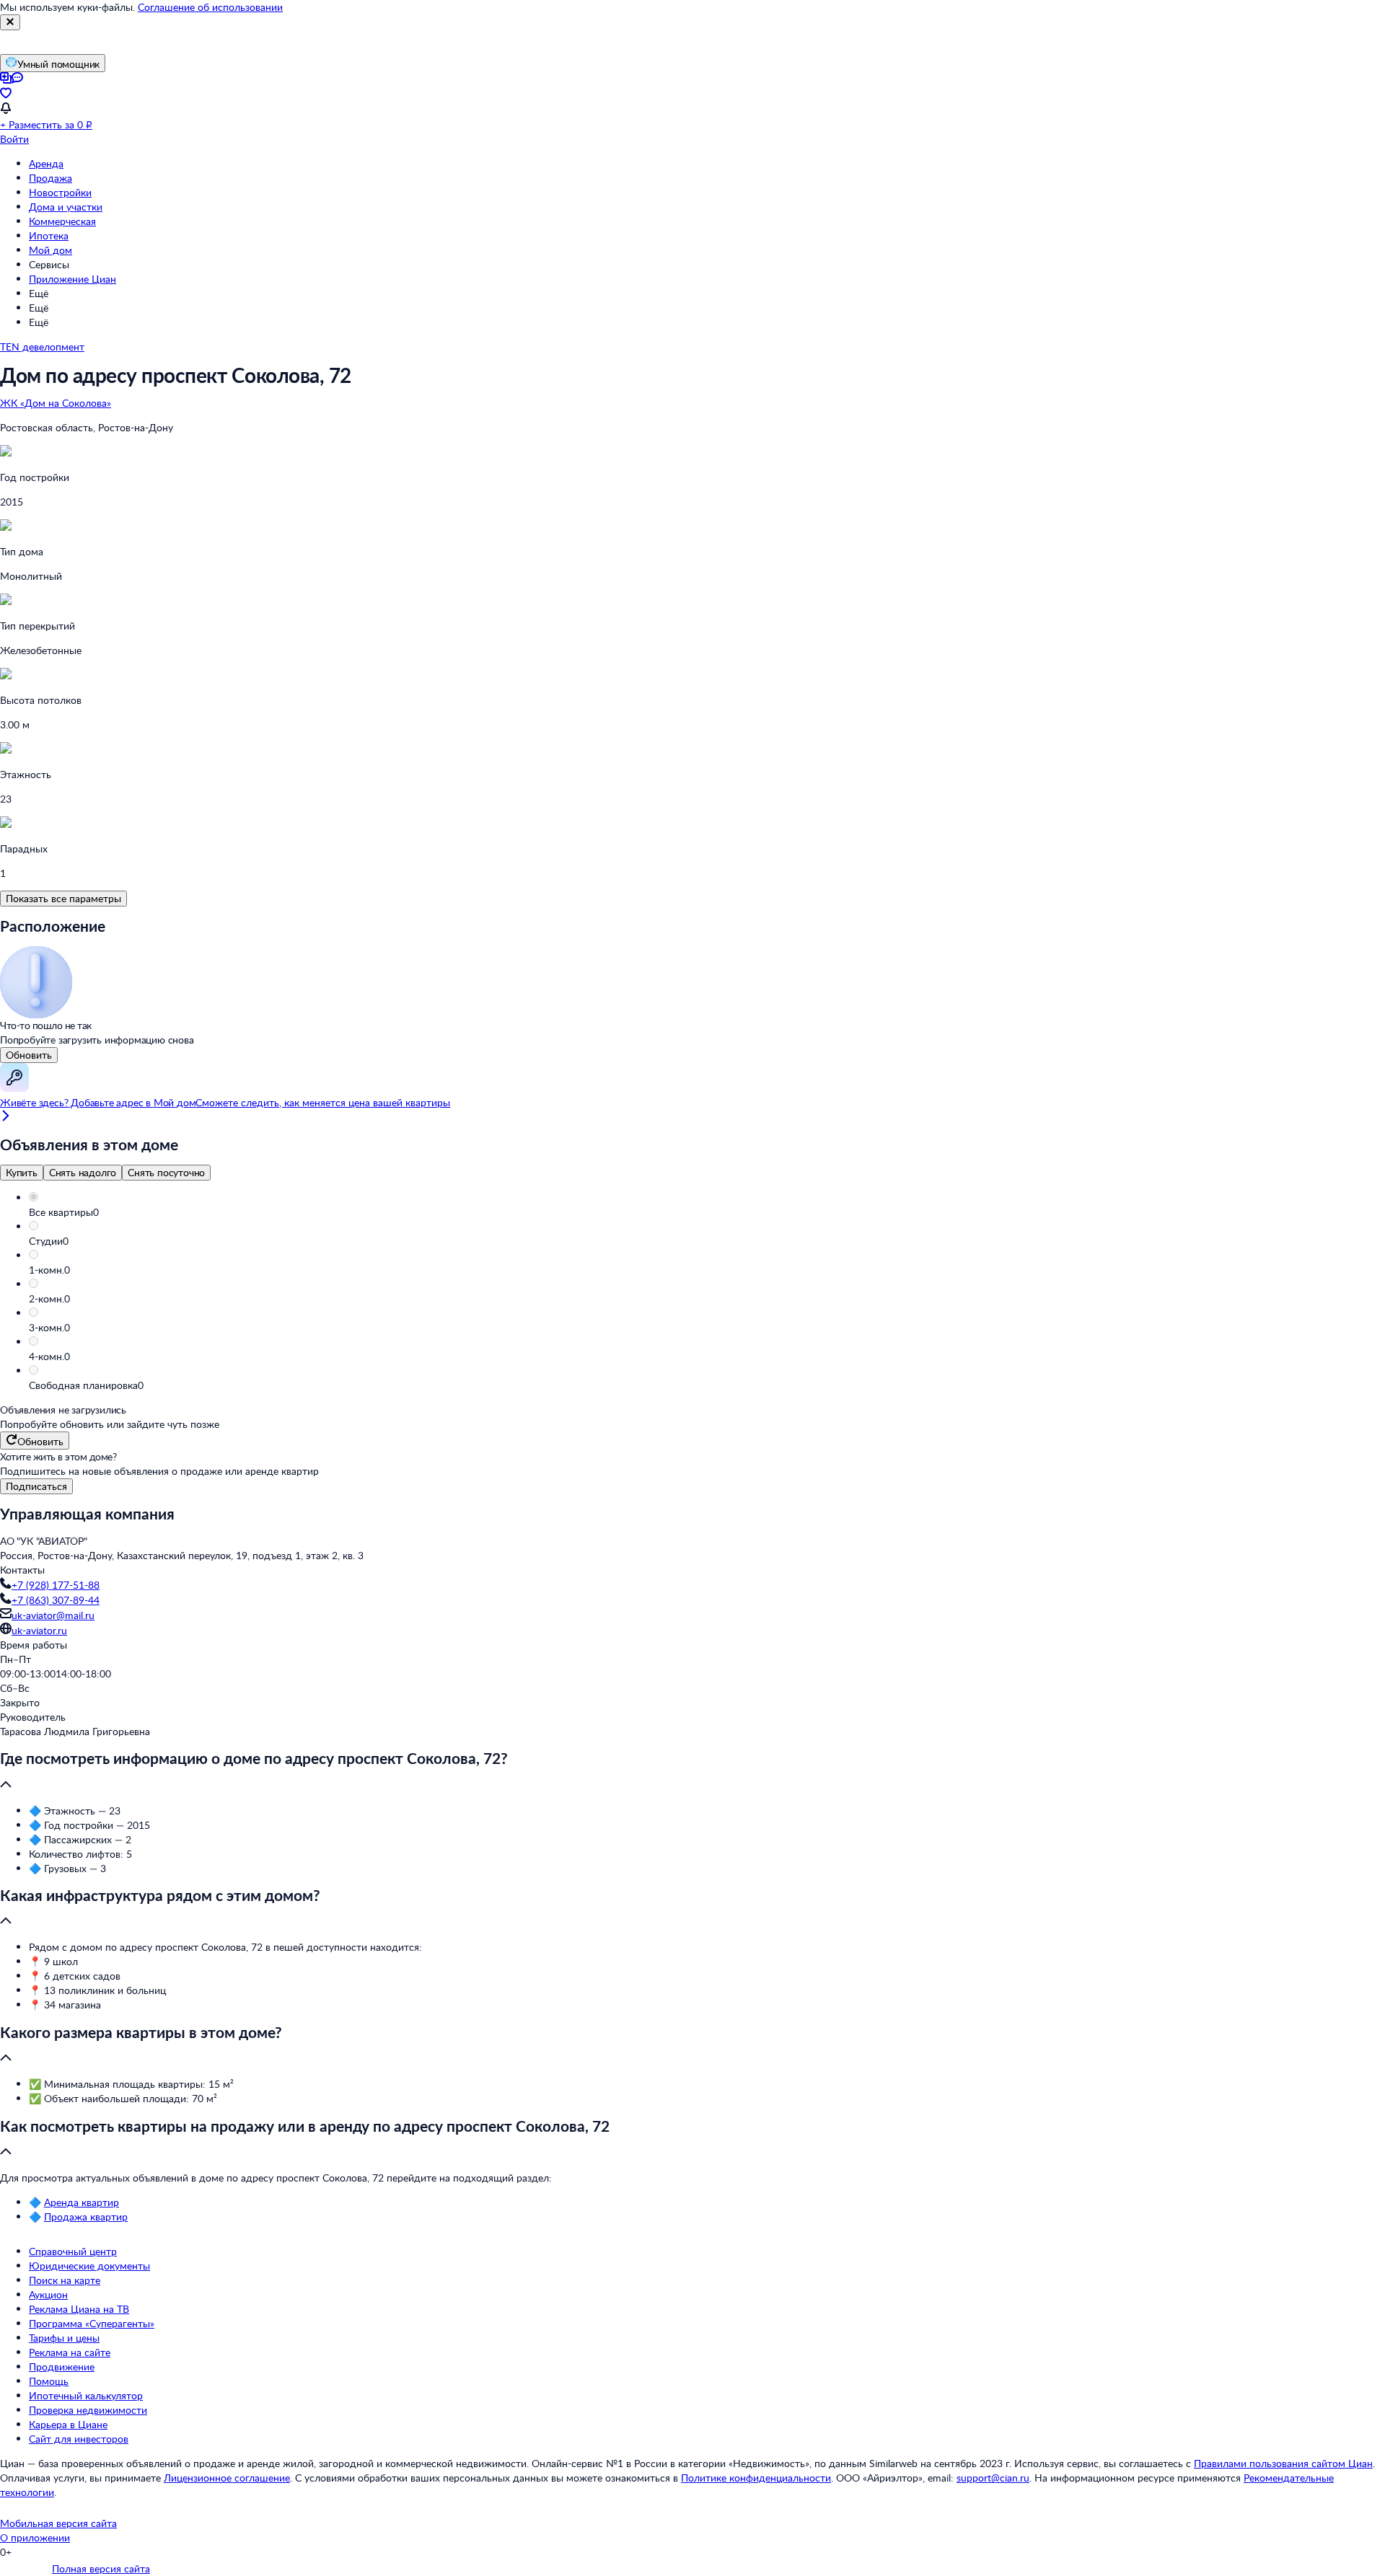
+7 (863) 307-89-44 (56, 1600)
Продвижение (62, 2367)
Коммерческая (62, 221)
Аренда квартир (82, 2202)
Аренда (46, 163)
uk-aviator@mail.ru (53, 1615)
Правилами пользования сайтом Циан (1283, 2463)
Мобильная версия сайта (58, 2523)
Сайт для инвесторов (79, 2439)
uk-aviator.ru (39, 1630)
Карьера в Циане (68, 2424)
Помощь (49, 2381)
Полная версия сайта (101, 2568)
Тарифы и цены (64, 2338)
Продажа (50, 178)
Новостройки (60, 192)
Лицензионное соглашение (227, 2478)
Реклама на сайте (70, 2352)
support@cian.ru (993, 2478)
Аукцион (48, 2294)
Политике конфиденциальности (756, 2478)
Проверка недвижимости (88, 2410)
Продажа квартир (86, 2216)
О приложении (35, 2537)
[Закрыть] (10, 22)
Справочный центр (73, 2251)
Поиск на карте (65, 2280)
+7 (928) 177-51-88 (56, 1585)
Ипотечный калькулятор (86, 2395)
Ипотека (49, 235)
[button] (707, 1212)
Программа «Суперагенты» (92, 2323)
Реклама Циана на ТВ (79, 2309)
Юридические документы (89, 2266)
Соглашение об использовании (210, 7)
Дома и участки (66, 207)
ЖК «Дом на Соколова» (56, 403)
